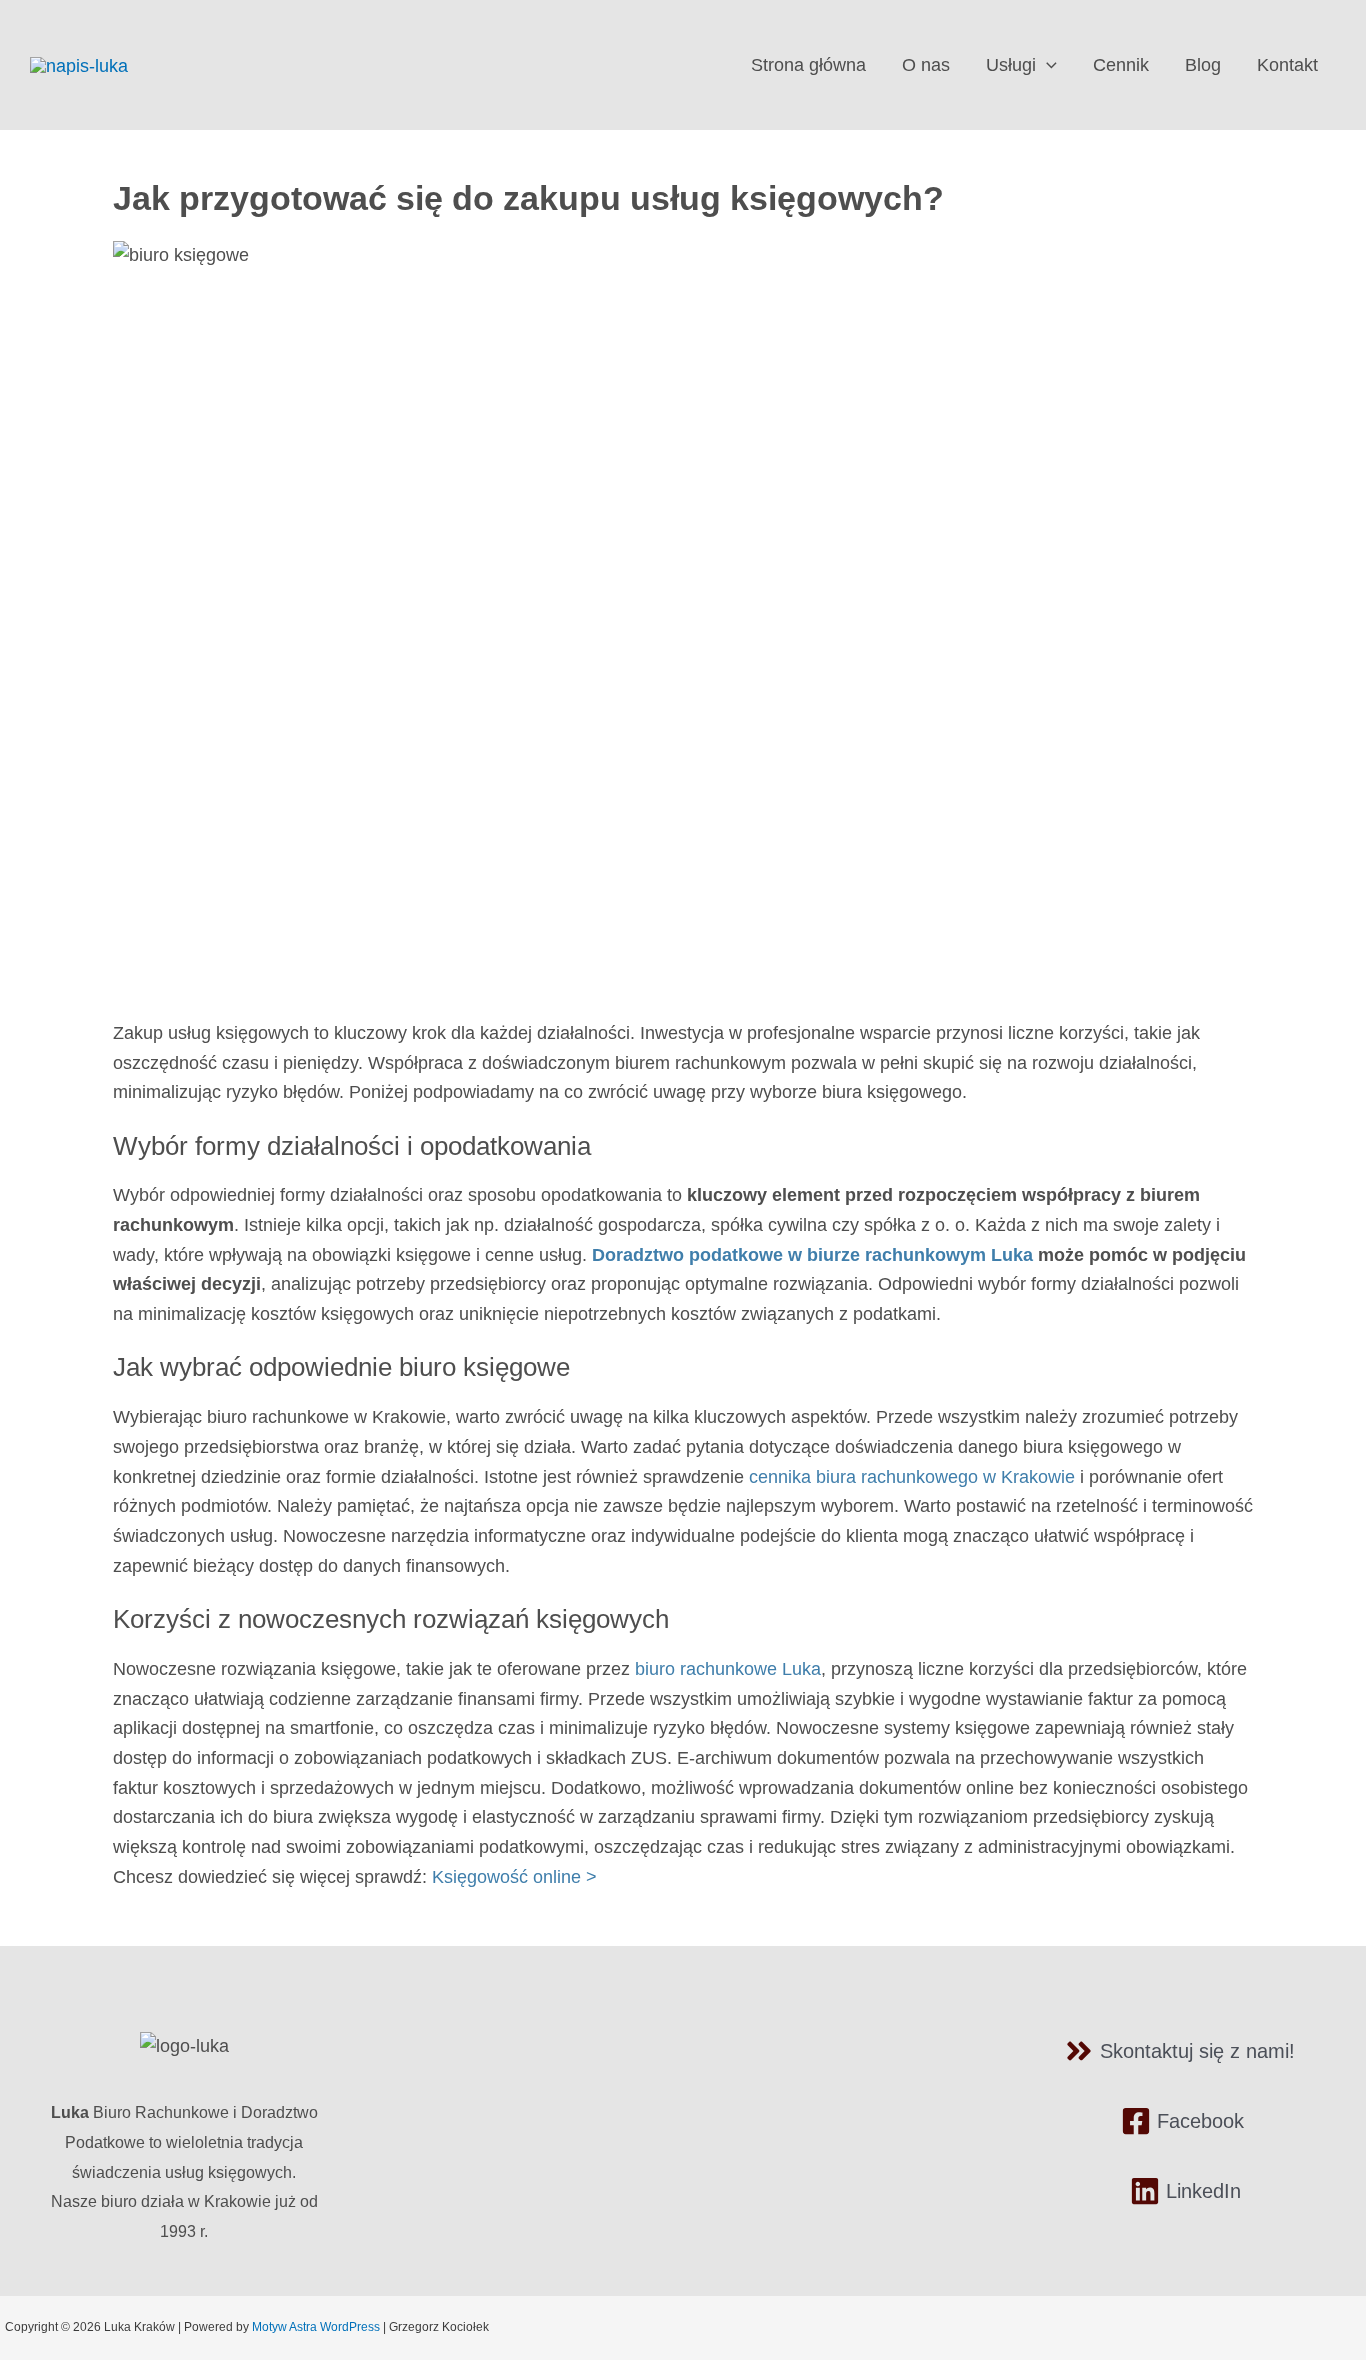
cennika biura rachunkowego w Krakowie (912, 1477)
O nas (926, 65)
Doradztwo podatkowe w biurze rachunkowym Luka (812, 1255)
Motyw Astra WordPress (316, 2327)
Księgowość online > (514, 1877)
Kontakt (1287, 65)
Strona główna (808, 65)
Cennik (1121, 65)
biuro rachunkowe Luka (728, 1669)
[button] (1046, 65)
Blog (1203, 65)
